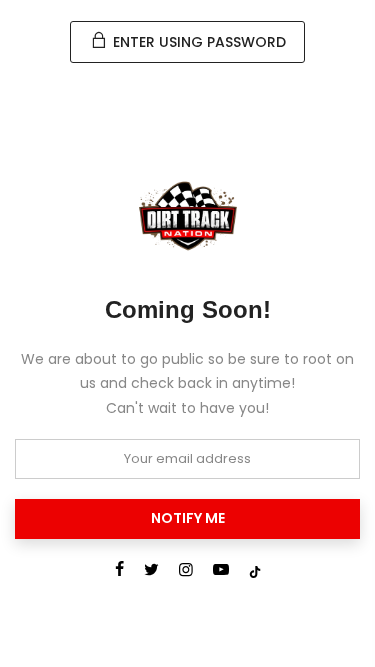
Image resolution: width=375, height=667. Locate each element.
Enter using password (197, 42)
